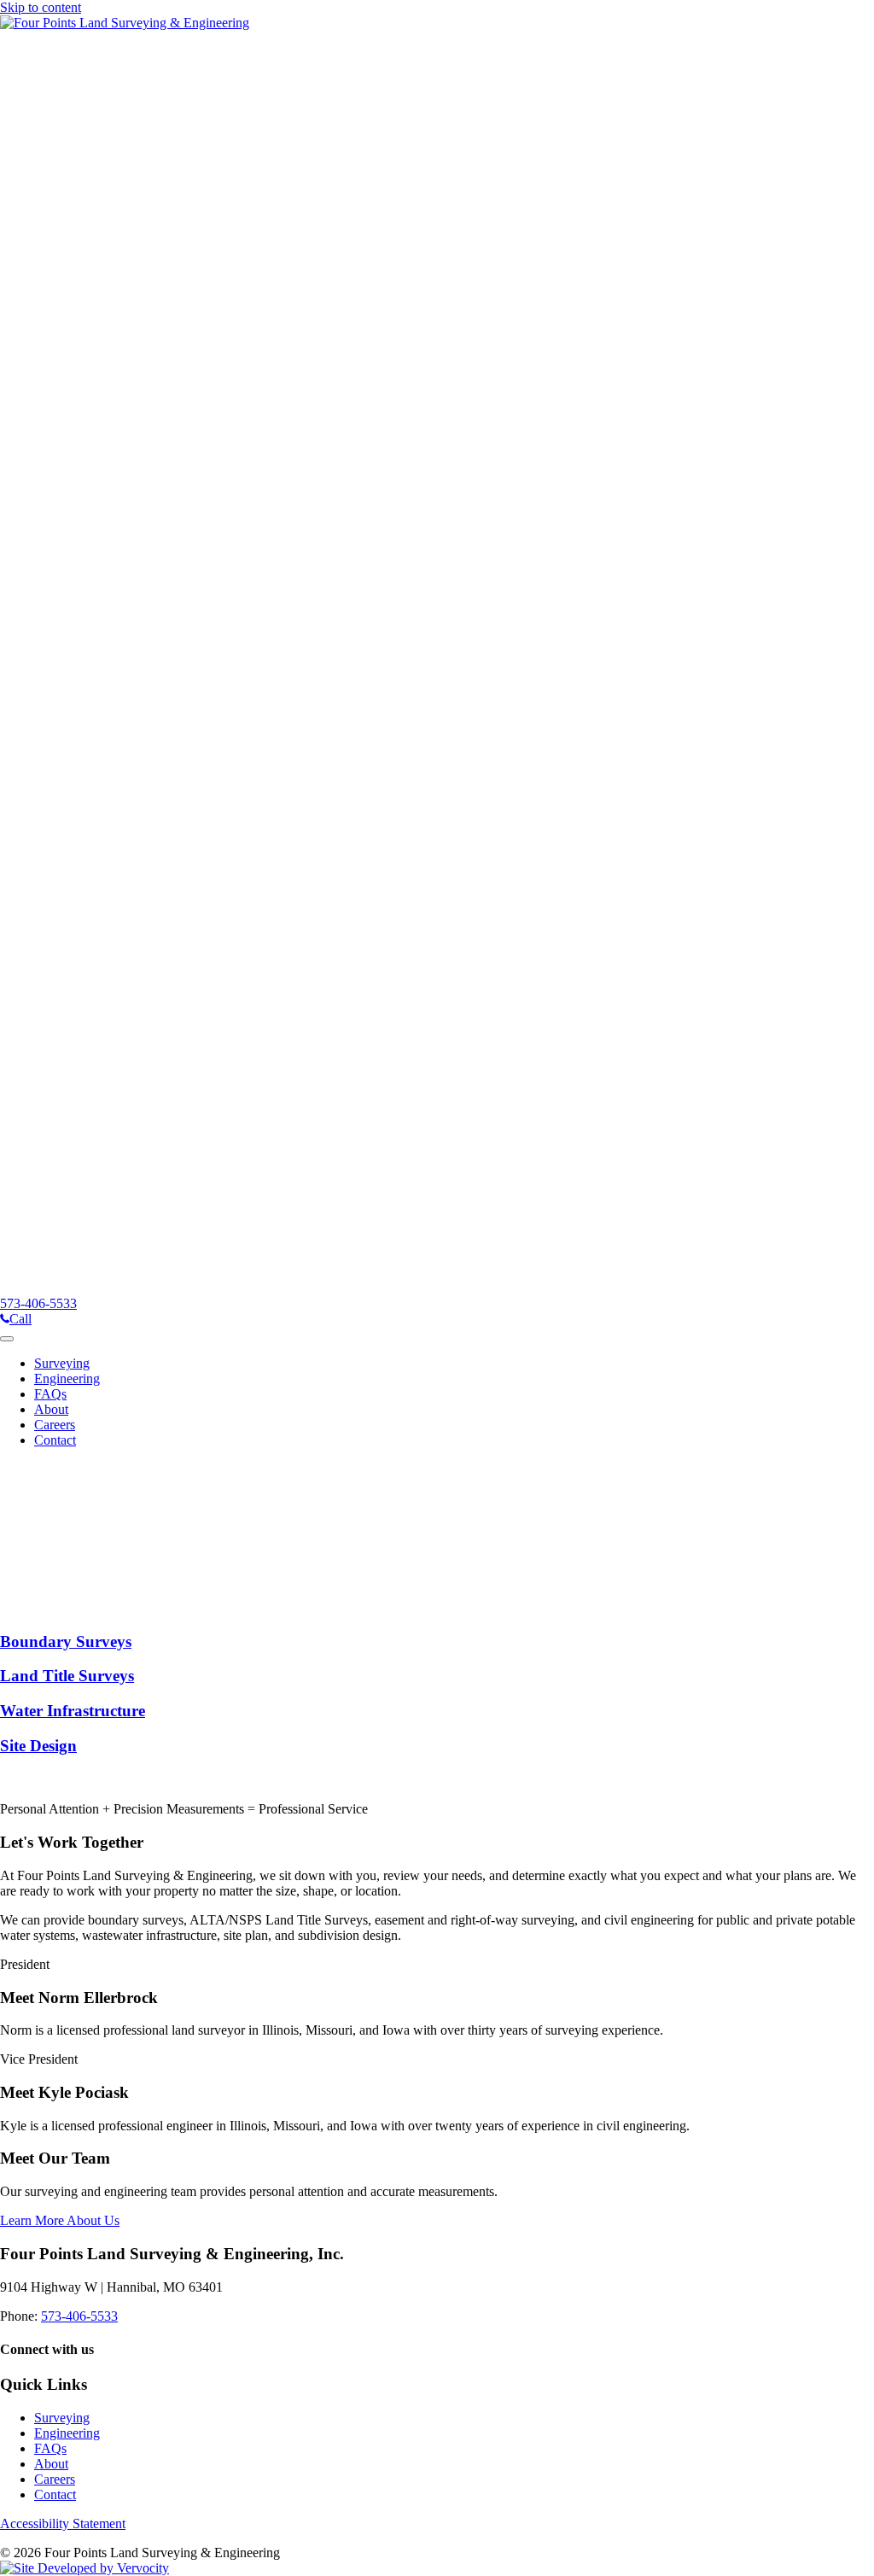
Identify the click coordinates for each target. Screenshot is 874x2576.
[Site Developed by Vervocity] (84, 2568)
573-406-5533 (79, 2316)
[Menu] (7, 1339)
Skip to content (41, 7)
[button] (71, 1608)
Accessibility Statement (63, 2523)
